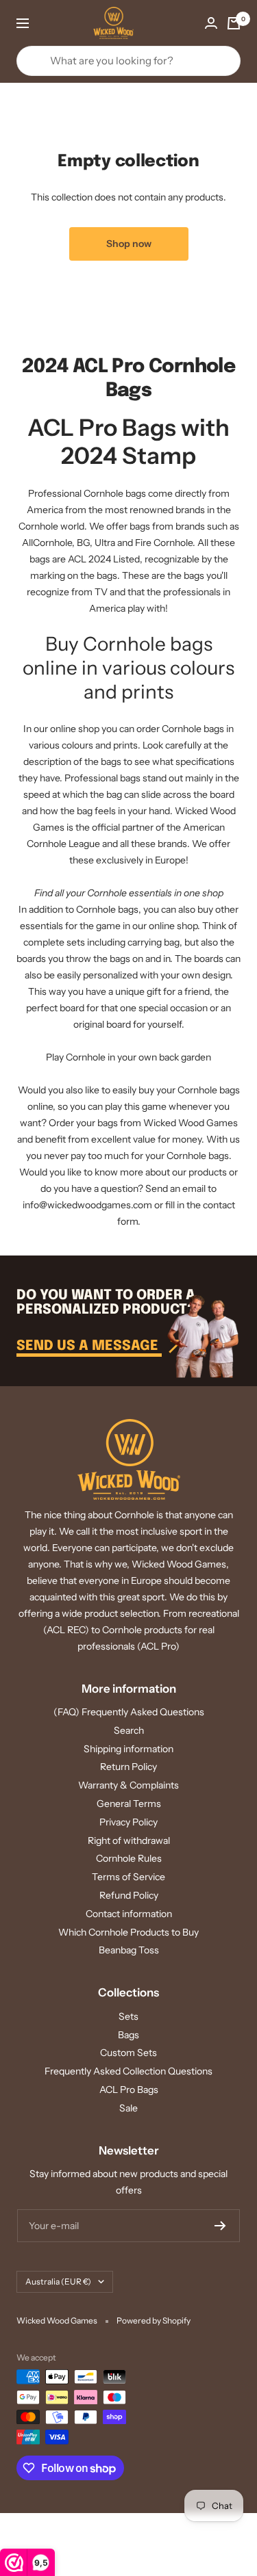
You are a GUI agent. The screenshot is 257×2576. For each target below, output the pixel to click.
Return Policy (128, 1767)
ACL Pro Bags (129, 2090)
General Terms (129, 1804)
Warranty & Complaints (128, 1785)
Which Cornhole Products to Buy (128, 1932)
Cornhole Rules (129, 1858)
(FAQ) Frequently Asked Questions (129, 1712)
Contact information (129, 1914)
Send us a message (89, 1346)
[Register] (220, 2226)
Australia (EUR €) (58, 2281)
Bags (128, 2035)
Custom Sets (128, 2053)
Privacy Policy (128, 1822)
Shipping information (128, 1749)
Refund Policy (129, 1895)
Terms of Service (128, 1877)
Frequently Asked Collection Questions (128, 2071)
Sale (128, 2108)
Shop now (129, 244)
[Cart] (234, 23)
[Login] (211, 23)
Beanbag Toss (129, 1950)
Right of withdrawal (129, 1840)
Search (129, 1730)
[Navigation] (23, 23)
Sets (128, 2016)
